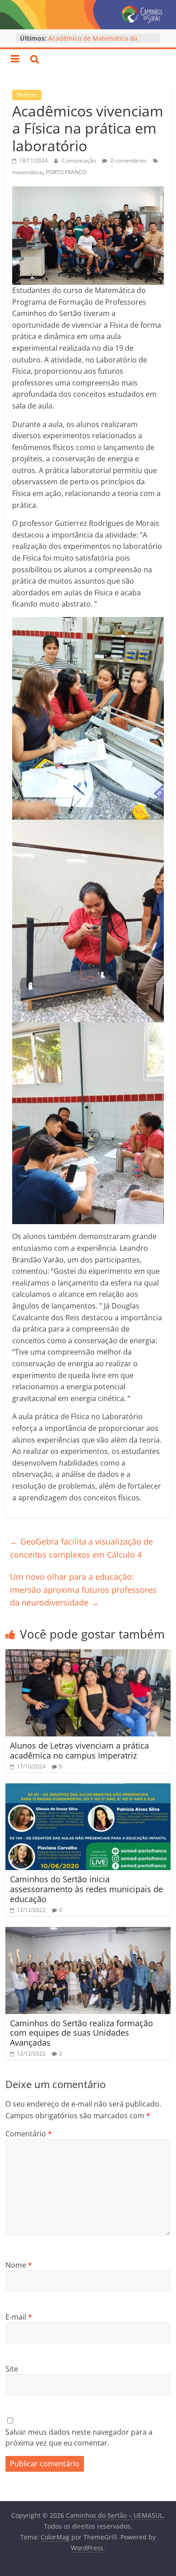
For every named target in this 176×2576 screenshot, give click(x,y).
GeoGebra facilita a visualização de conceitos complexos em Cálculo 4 (81, 1548)
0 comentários (128, 160)
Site (12, 2369)
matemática (27, 172)
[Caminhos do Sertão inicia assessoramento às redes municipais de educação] (88, 1789)
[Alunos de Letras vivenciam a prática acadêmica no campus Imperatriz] (88, 1655)
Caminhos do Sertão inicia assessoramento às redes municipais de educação (86, 1889)
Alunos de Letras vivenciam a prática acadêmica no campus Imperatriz (79, 1750)
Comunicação (80, 160)
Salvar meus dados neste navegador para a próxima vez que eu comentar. (79, 2437)
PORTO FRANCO (66, 172)
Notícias (27, 95)
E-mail (19, 2317)
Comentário (29, 2134)
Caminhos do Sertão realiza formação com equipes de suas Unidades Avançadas (81, 2033)
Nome (19, 2265)
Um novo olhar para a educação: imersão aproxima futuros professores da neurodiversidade (83, 1590)
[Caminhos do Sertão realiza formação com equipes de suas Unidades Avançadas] (88, 1932)
